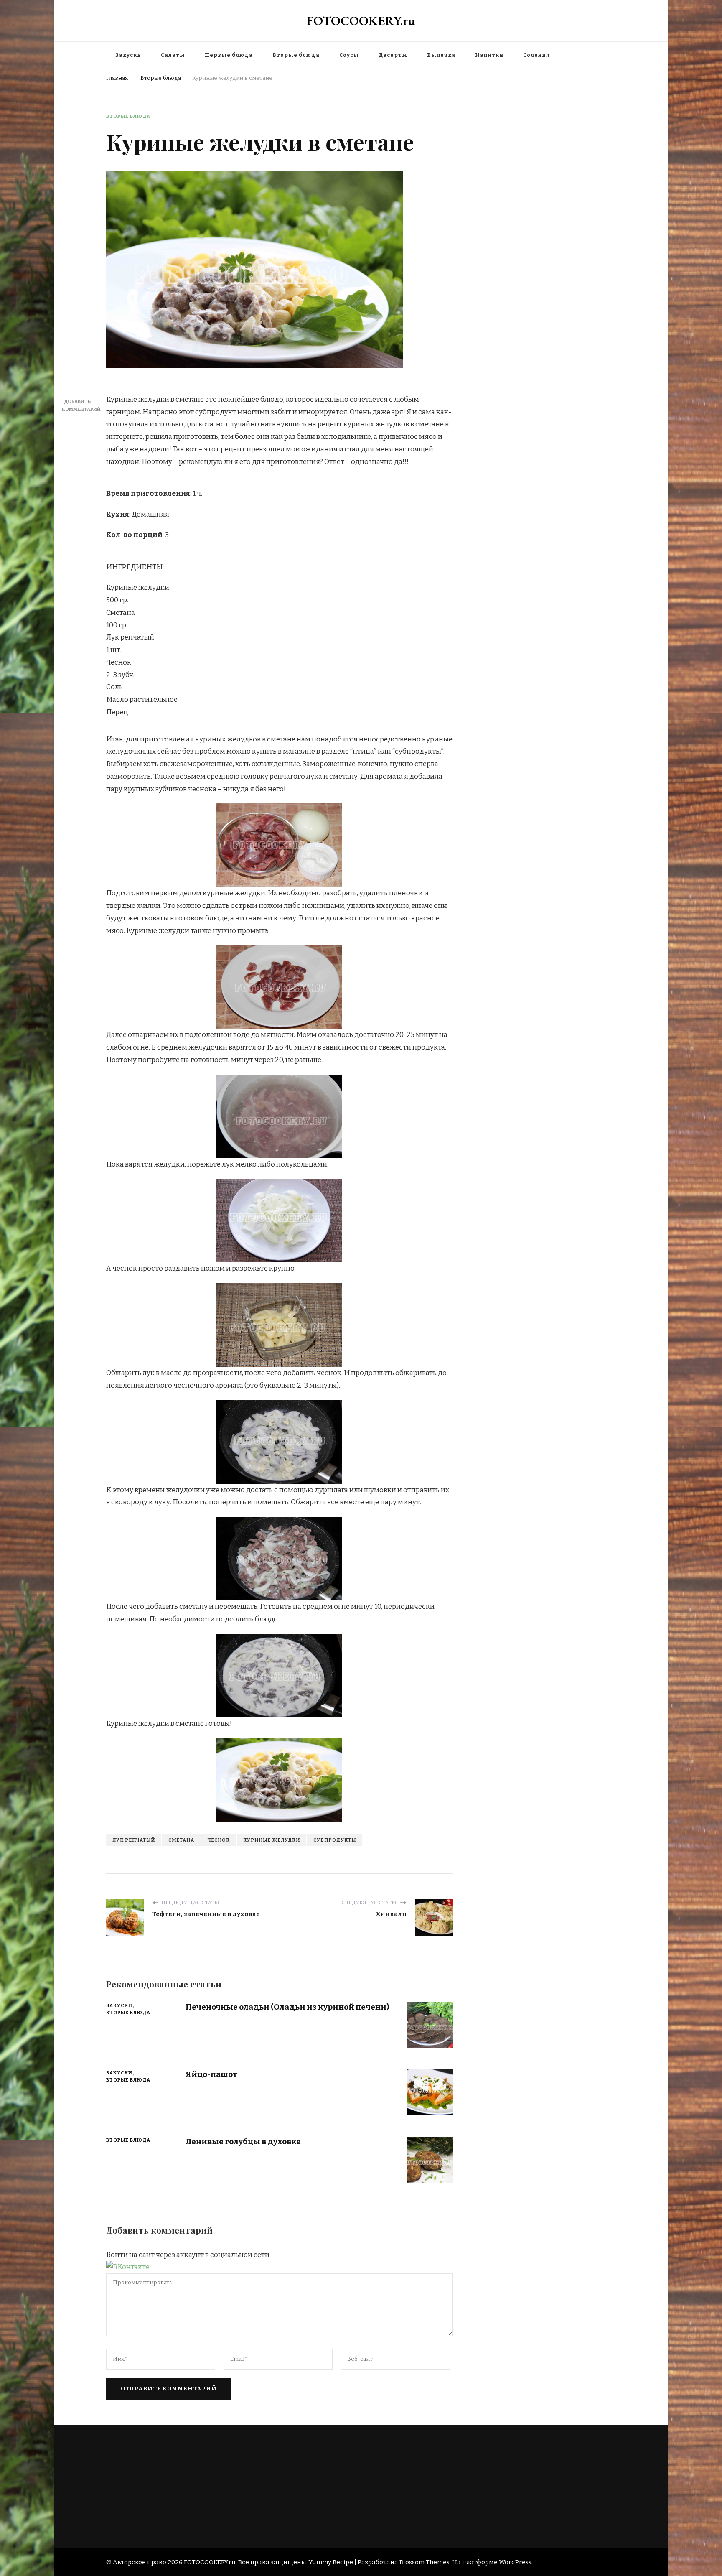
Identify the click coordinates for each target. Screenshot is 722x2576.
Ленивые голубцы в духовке (243, 2142)
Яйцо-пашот (211, 2074)
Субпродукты (335, 1840)
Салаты (173, 55)
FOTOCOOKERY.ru (361, 21)
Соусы (349, 55)
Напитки (489, 55)
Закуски (128, 55)
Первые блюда (229, 55)
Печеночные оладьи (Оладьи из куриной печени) (287, 2007)
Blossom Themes (425, 2562)
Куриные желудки (272, 1840)
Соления (536, 55)
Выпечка (441, 55)
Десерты (393, 55)
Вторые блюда (296, 55)
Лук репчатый (134, 1840)
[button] (128, 2267)
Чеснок (219, 1840)
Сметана (181, 1840)
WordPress (515, 2562)
